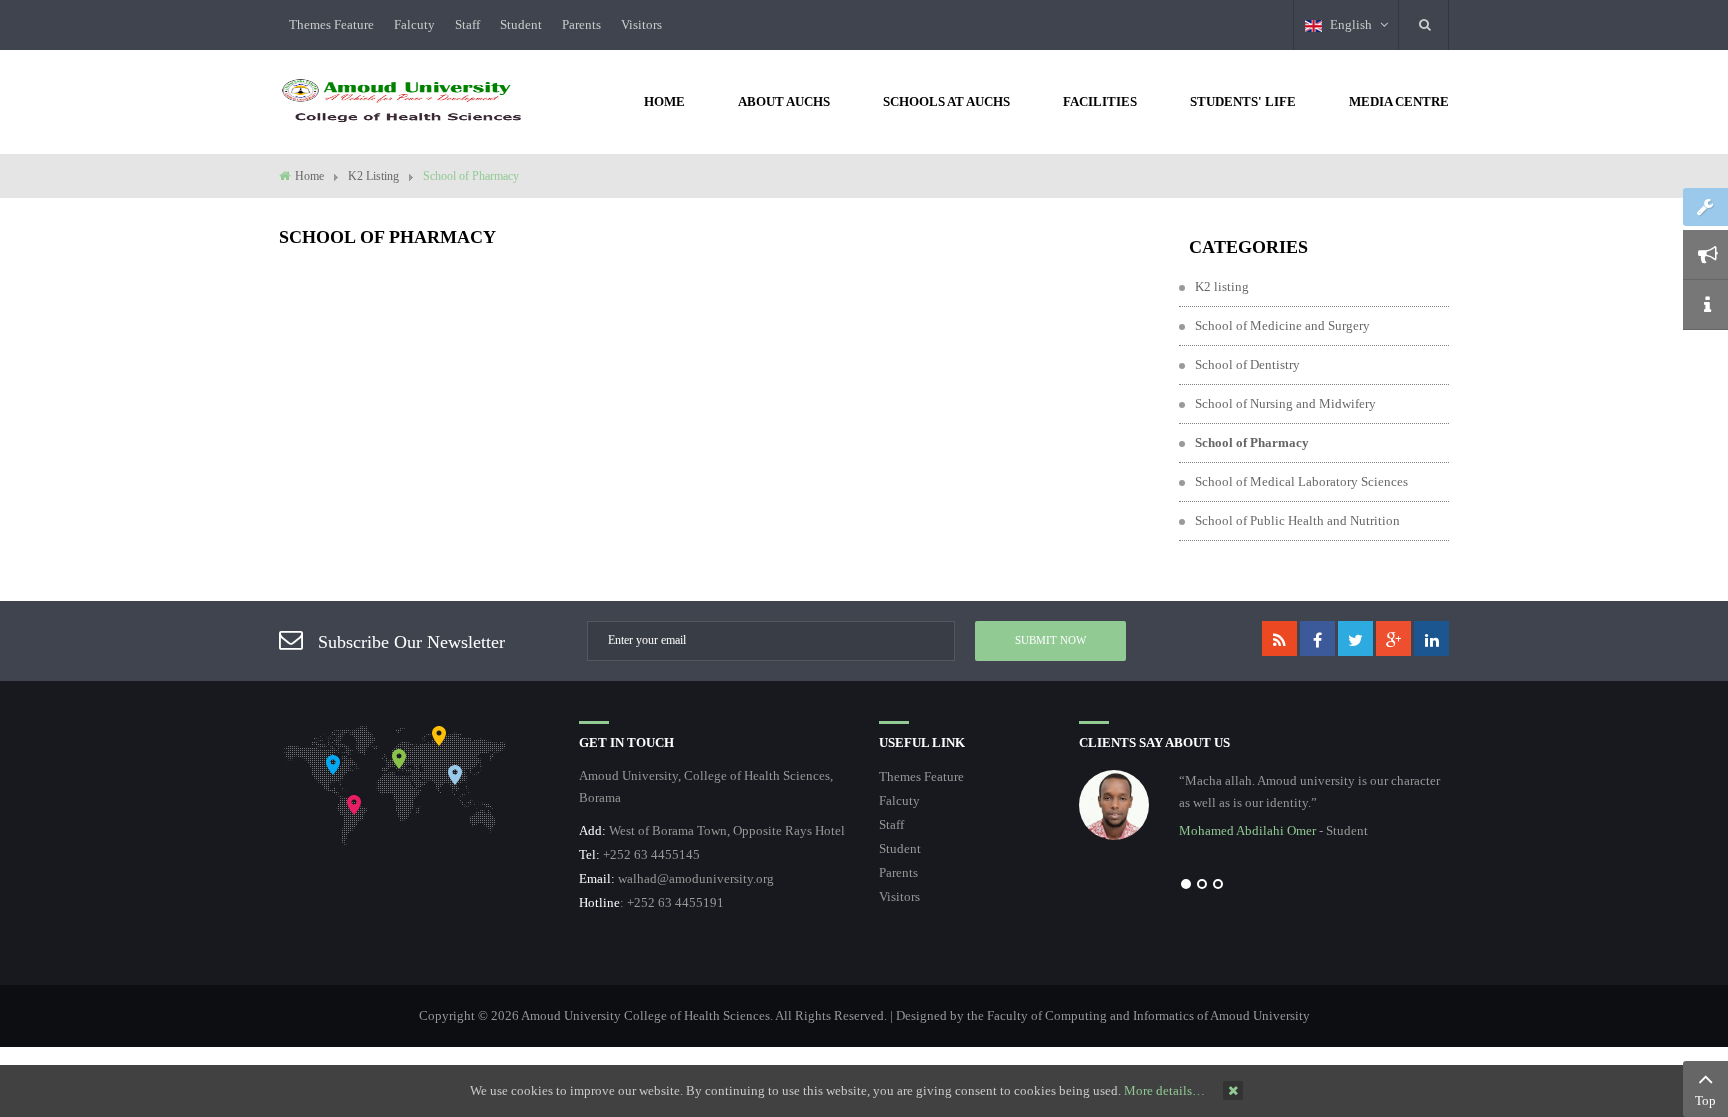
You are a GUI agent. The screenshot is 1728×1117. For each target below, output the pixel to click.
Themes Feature (331, 24)
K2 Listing (373, 176)
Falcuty (414, 24)
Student (521, 24)
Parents (581, 24)
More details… (1164, 1090)
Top (1705, 1100)
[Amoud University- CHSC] (402, 99)
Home (309, 176)
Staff (467, 24)
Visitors (641, 24)
